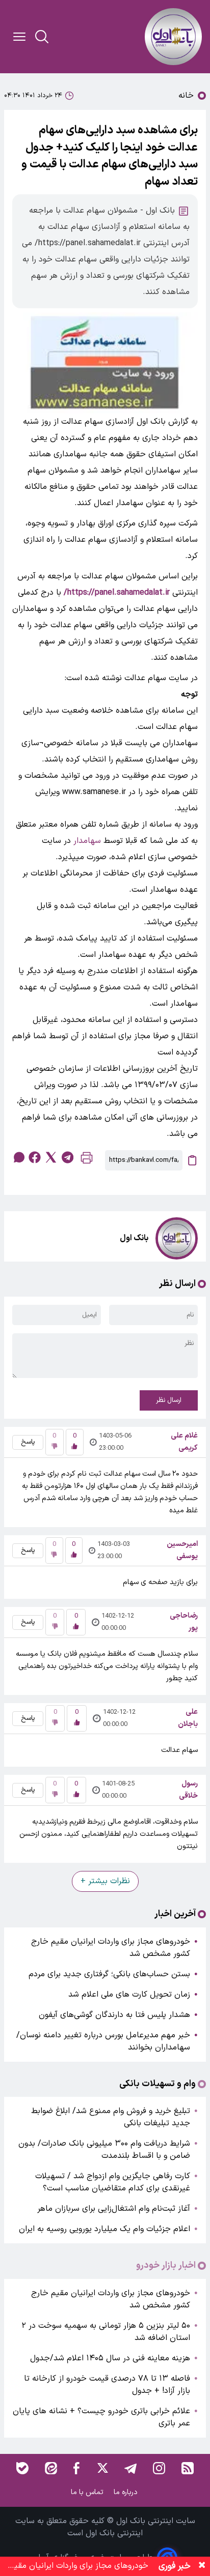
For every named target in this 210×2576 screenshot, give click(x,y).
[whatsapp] (18, 1157)
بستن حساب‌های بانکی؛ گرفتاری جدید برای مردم (109, 1974)
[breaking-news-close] (202, 2566)
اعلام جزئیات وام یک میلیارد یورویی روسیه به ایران (104, 2229)
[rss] (188, 2468)
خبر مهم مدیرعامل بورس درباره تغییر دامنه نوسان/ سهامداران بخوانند (103, 2041)
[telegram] (67, 1157)
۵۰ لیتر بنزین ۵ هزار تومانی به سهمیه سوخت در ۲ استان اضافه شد (106, 2332)
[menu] (19, 37)
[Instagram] (159, 2468)
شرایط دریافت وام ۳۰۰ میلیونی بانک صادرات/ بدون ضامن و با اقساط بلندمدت (104, 2150)
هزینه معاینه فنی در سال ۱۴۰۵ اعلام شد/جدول (110, 2358)
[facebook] (35, 1157)
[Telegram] (130, 2468)
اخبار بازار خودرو (166, 2266)
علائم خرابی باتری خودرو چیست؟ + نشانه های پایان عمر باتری (101, 2417)
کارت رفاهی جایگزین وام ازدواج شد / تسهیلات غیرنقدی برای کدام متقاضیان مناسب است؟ (113, 2182)
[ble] (22, 2468)
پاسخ (28, 1442)
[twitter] (51, 1157)
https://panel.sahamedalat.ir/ (117, 593)
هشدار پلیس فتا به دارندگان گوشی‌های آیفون (114, 2015)
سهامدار (87, 841)
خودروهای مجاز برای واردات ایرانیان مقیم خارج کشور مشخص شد (111, 1948)
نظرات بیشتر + (105, 1881)
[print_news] (87, 1160)
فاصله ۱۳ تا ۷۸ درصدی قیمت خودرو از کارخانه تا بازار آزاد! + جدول (107, 2385)
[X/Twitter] (102, 2468)
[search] (42, 37)
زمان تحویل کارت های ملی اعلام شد (129, 1995)
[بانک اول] (173, 37)
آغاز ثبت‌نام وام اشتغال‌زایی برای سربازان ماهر (114, 2209)
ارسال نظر (169, 1400)
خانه (186, 96)
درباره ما (127, 2492)
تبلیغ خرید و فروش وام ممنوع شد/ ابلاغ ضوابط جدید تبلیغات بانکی (111, 2117)
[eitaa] (51, 2468)
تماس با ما (88, 2492)
